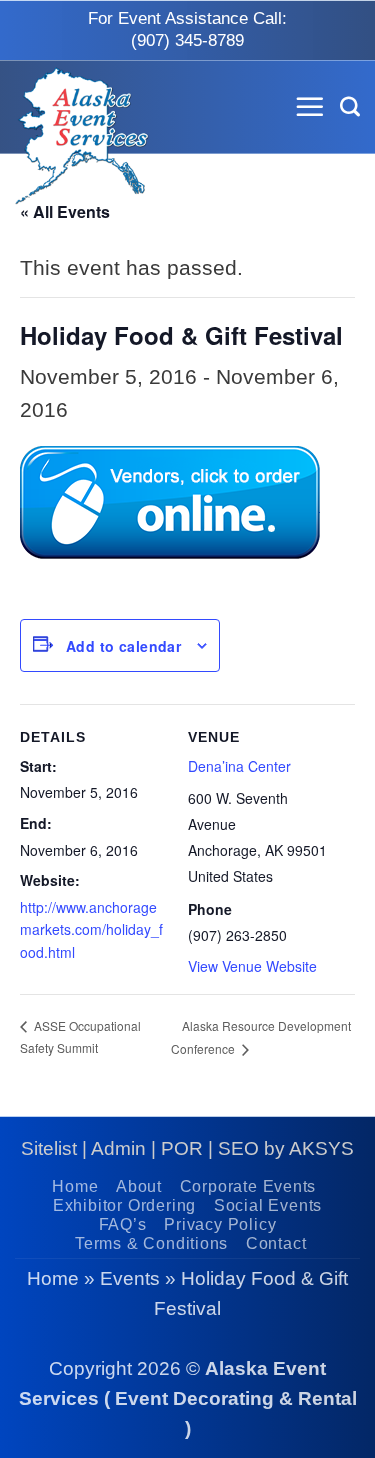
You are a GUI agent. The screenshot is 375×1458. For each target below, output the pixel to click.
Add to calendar (123, 646)
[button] (310, 107)
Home (75, 1186)
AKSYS (321, 1148)
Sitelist (49, 1148)
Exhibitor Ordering (124, 1205)
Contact (276, 1243)
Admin (118, 1148)
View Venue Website (252, 966)
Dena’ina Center (239, 766)
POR (182, 1148)
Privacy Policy (220, 1224)
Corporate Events (248, 1186)
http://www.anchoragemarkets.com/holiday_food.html (91, 929)
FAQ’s (123, 1224)
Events (130, 1278)
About (139, 1186)
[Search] (350, 107)
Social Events (268, 1205)
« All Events (65, 211)
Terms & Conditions (151, 1243)
